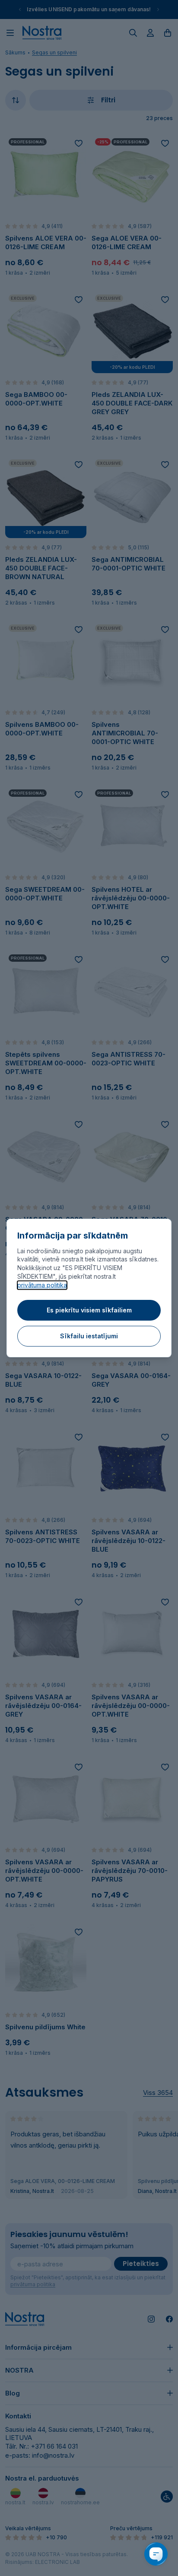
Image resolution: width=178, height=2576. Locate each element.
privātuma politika (42, 1285)
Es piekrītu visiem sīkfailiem (89, 1310)
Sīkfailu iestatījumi (89, 1336)
